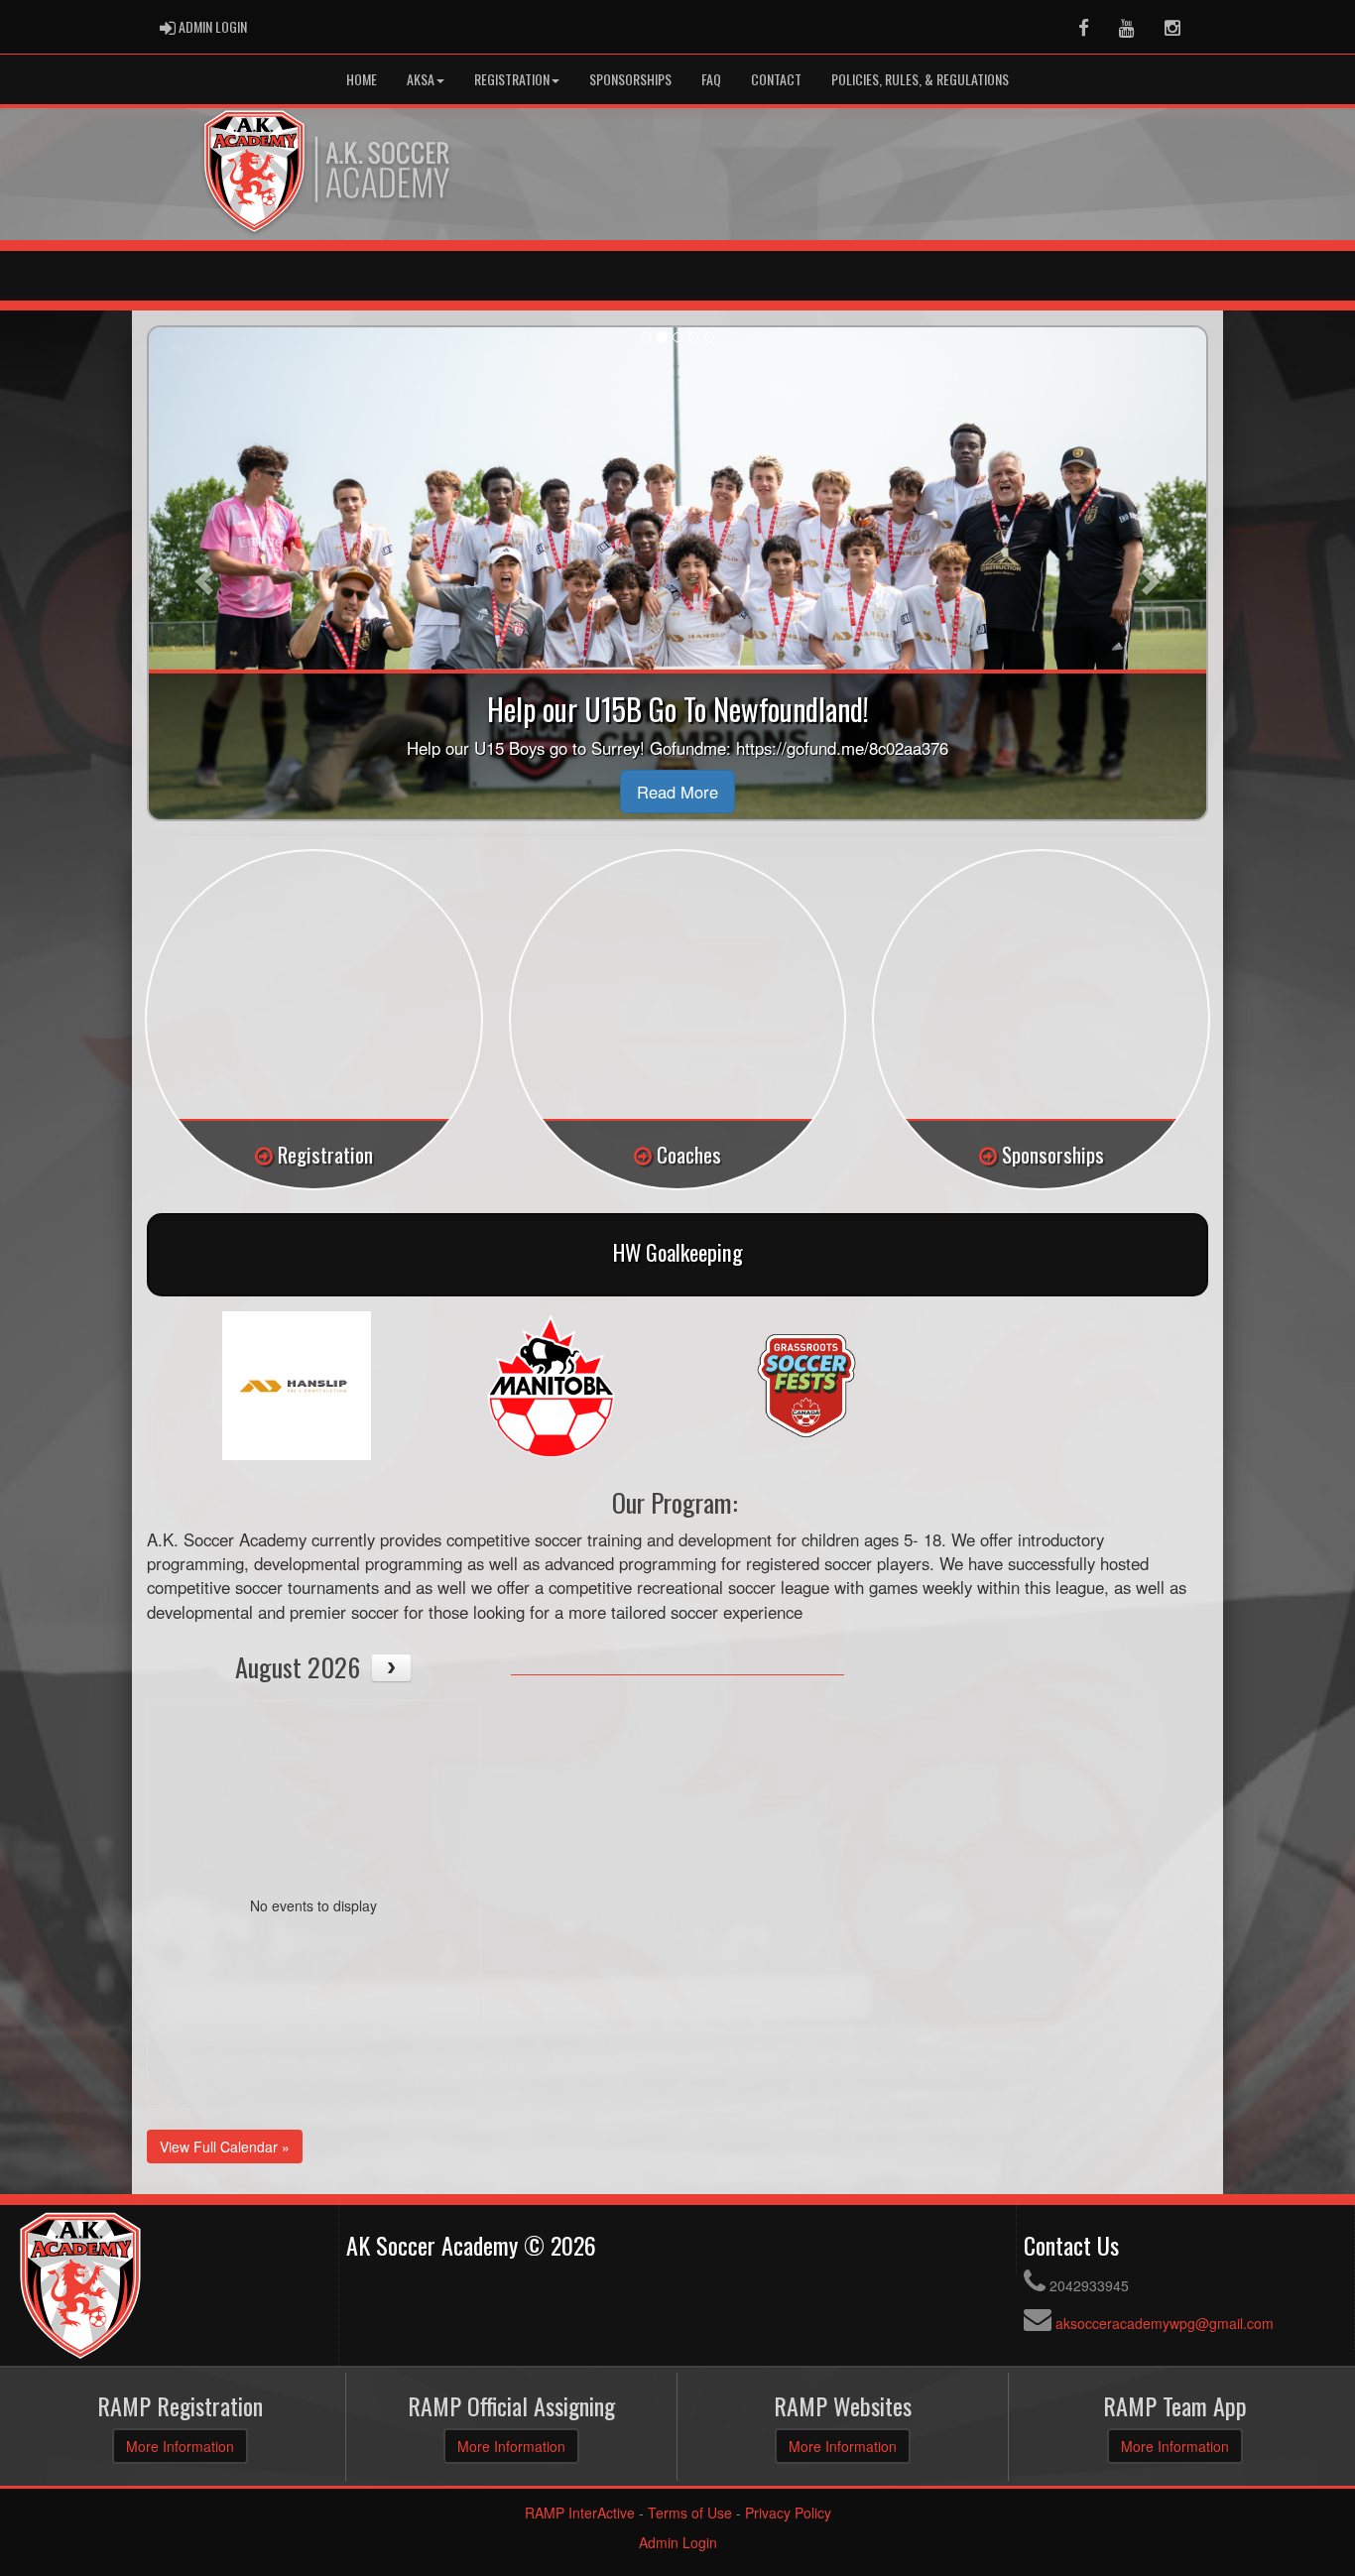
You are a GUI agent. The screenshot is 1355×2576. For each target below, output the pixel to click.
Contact (776, 79)
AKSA (421, 79)
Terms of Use (690, 2513)
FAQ (711, 79)
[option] (296, 1386)
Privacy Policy (788, 2513)
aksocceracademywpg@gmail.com (1165, 2323)
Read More (677, 792)
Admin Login (678, 2542)
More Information (180, 2446)
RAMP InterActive (580, 2513)
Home (362, 79)
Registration (512, 79)
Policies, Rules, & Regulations (920, 79)
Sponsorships (630, 79)
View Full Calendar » (225, 2147)
